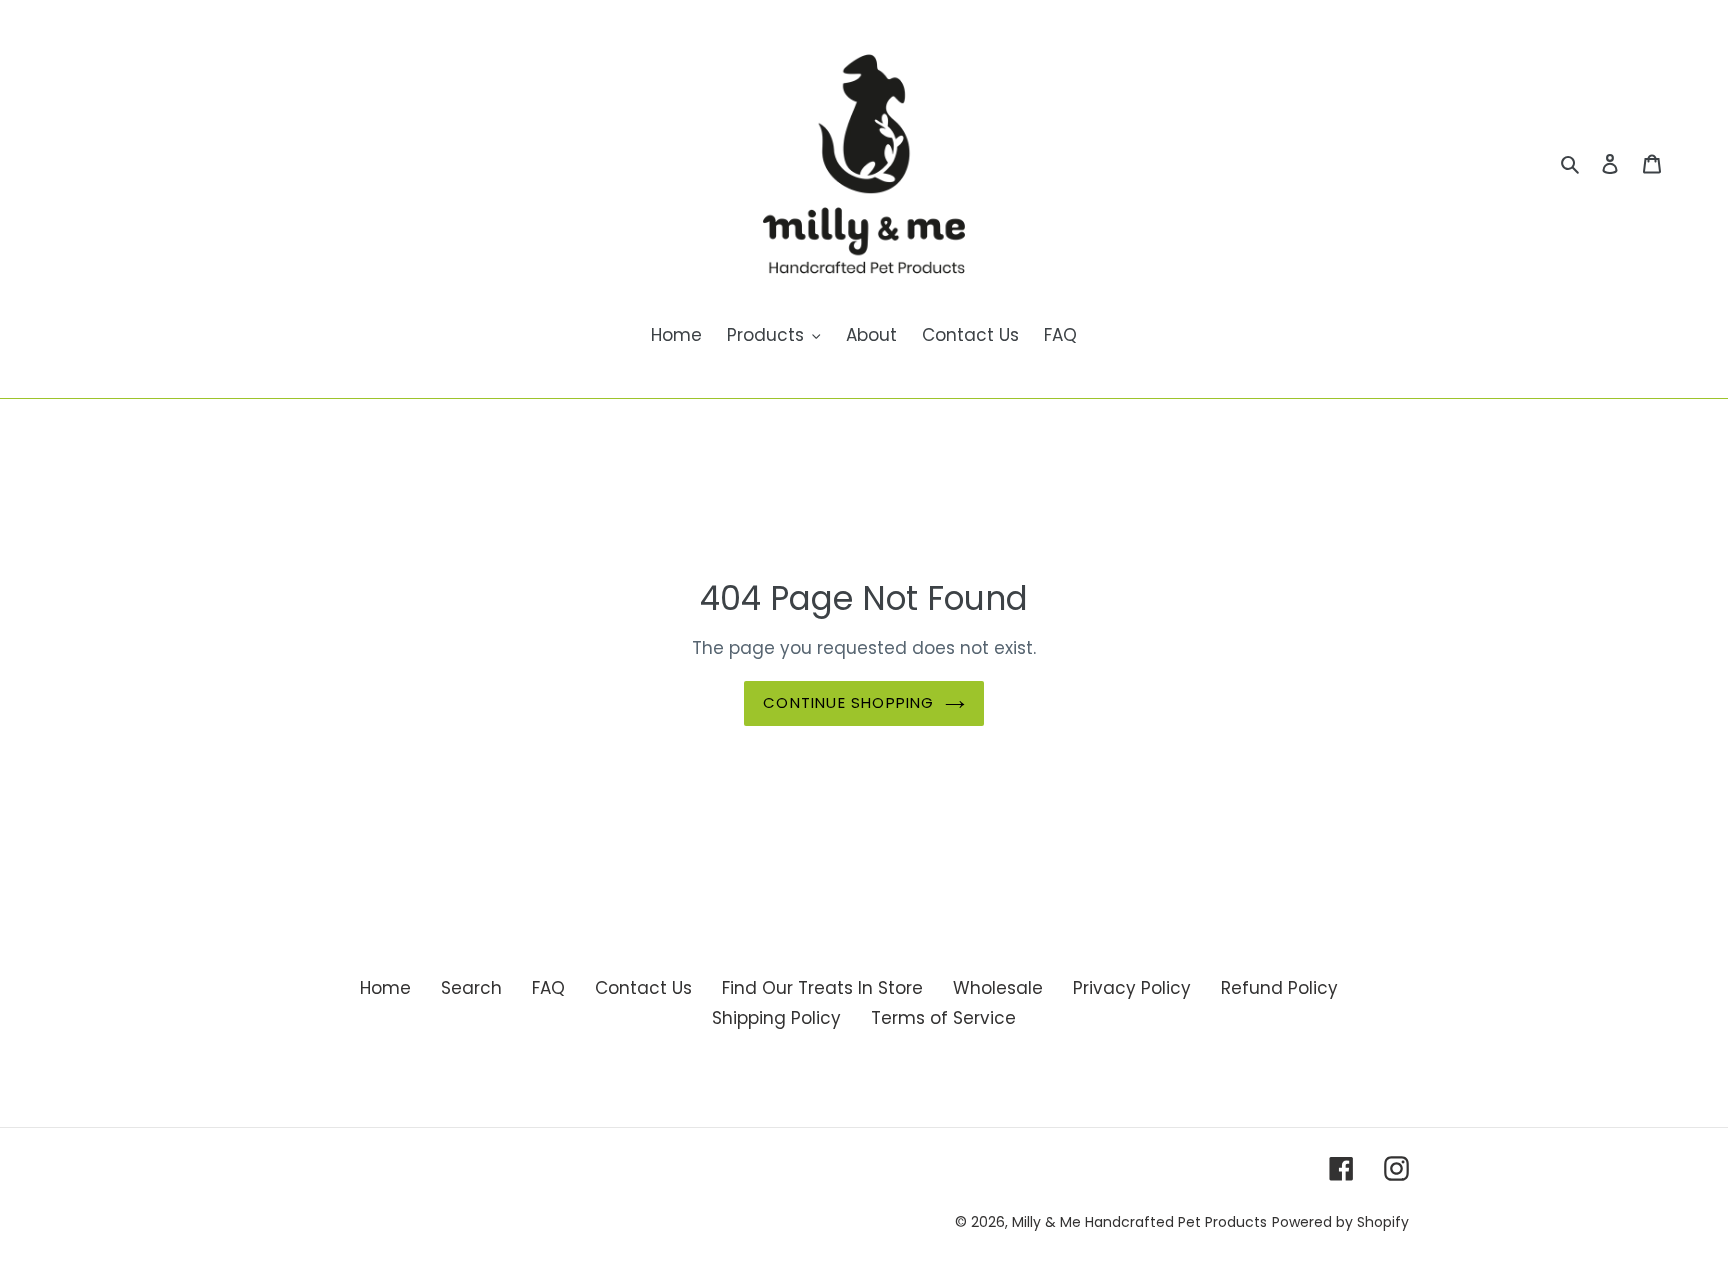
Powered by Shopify (1340, 1222)
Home (385, 988)
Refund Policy (1279, 988)
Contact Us (643, 988)
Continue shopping (848, 702)
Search (471, 988)
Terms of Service (943, 1018)
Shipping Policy (776, 1018)
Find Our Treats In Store (822, 988)
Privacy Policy (1132, 988)
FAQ (548, 988)
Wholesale (998, 988)
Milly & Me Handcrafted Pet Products (1139, 1222)
